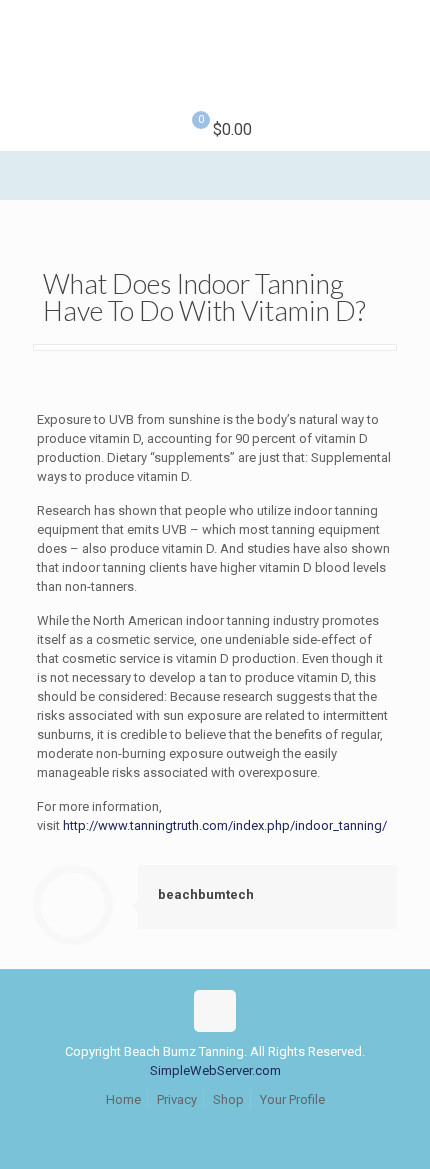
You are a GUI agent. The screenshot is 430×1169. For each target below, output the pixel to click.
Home (123, 1099)
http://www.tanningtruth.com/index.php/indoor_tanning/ (225, 825)
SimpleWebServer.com (215, 1070)
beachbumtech (206, 894)
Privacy (177, 1099)
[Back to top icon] (215, 1011)
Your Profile (292, 1099)
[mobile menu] (403, 40)
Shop (228, 1099)
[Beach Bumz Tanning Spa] (215, 55)
